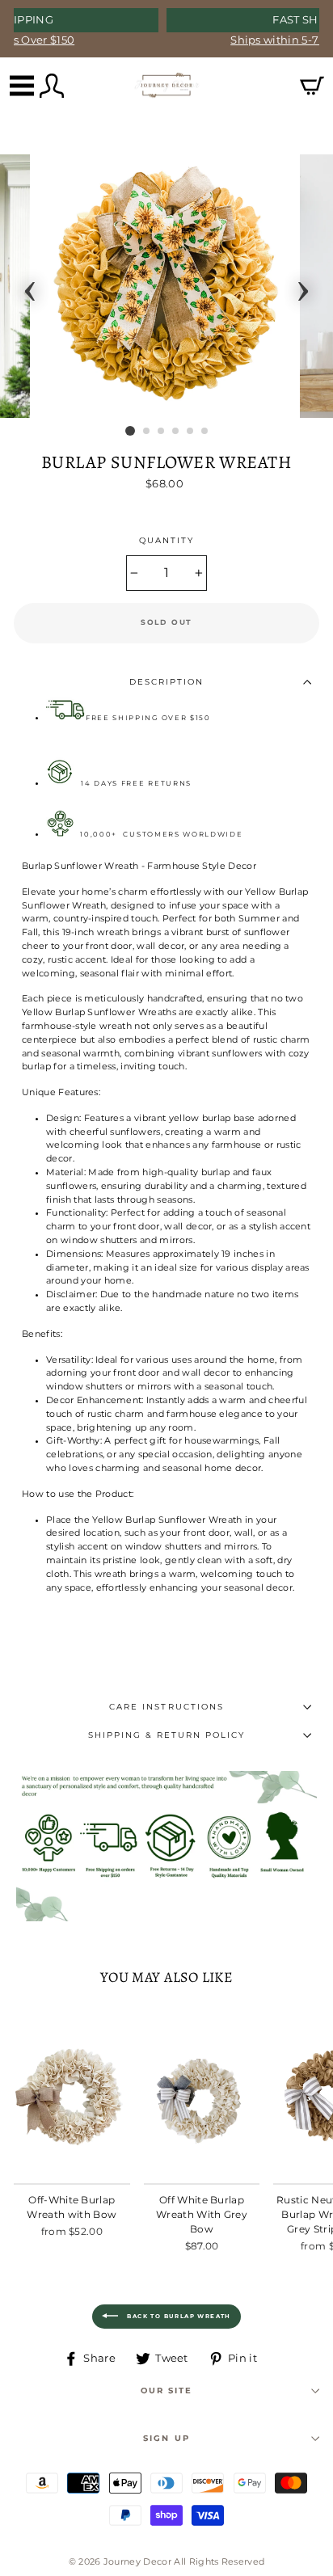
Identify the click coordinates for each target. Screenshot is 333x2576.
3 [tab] (162, 432)
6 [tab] (205, 432)
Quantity (166, 540)
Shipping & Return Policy (167, 1735)
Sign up (166, 2438)
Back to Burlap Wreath (178, 2316)
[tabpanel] (166, 286)
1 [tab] (130, 431)
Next (303, 286)
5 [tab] (191, 432)
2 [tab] (147, 432)
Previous (30, 286)
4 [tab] (176, 432)
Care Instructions (166, 1707)
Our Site (166, 2390)
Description (166, 682)
